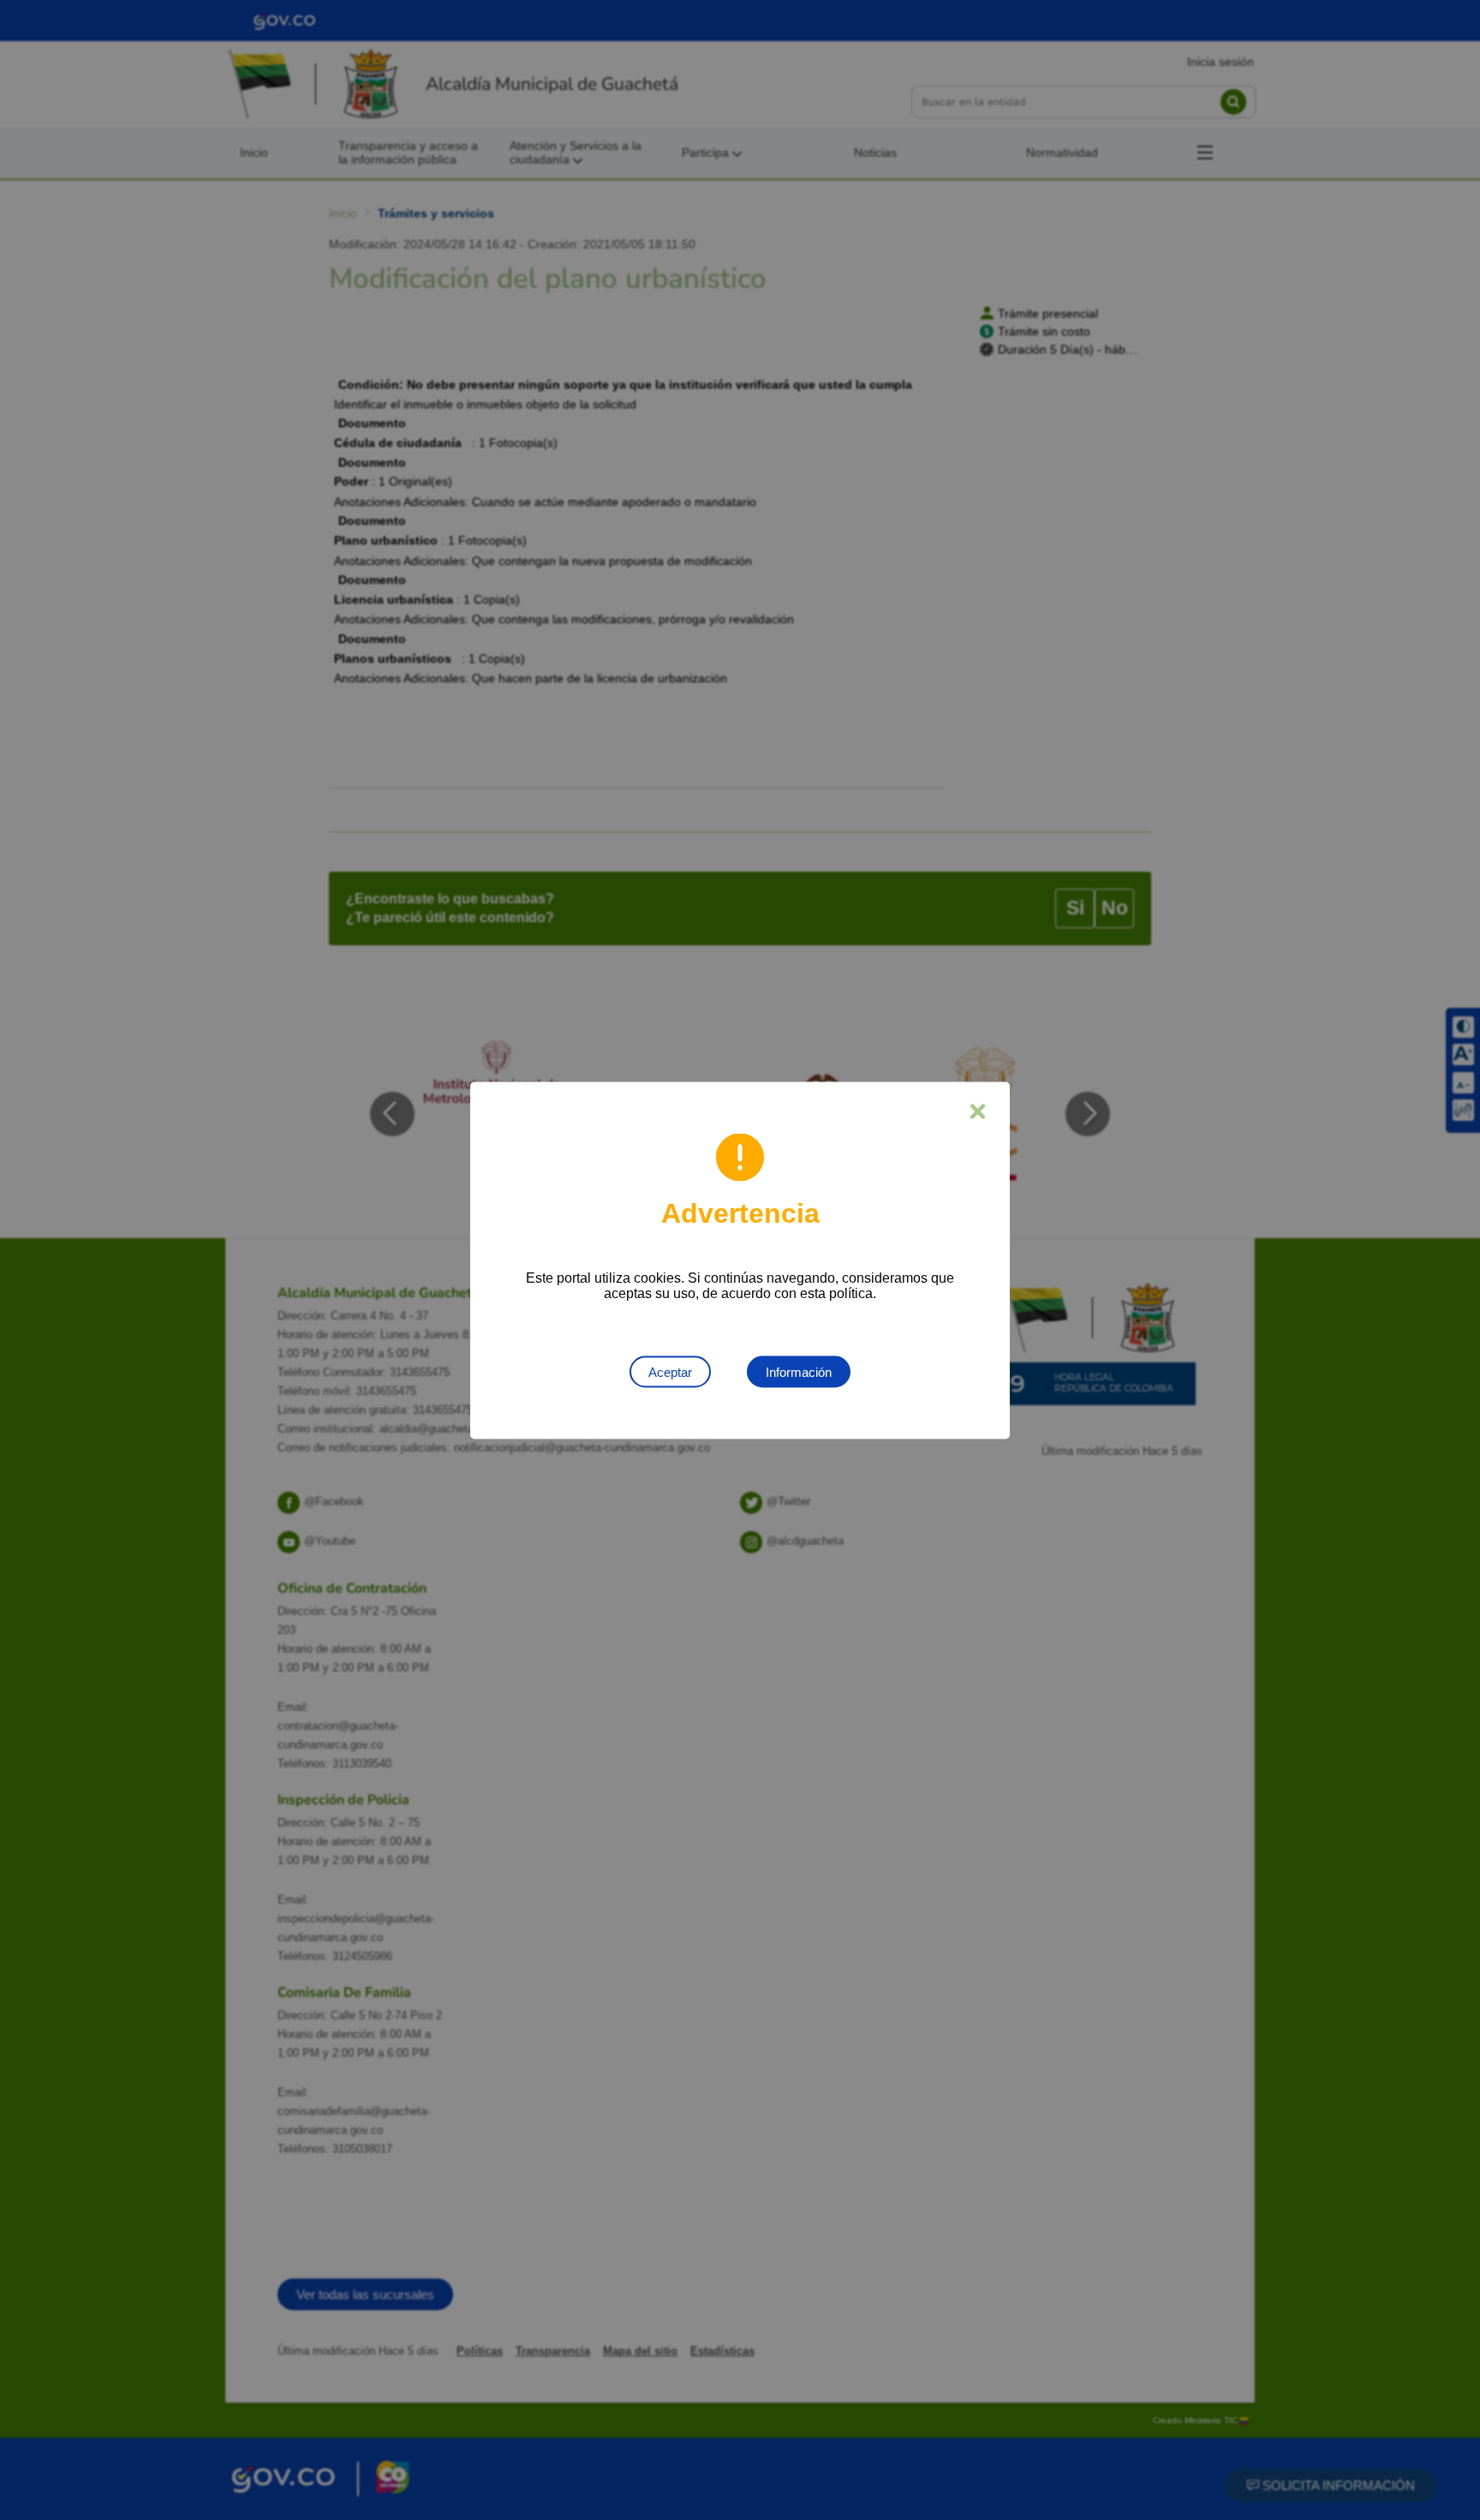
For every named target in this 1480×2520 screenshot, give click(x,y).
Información (799, 1371)
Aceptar (670, 1371)
